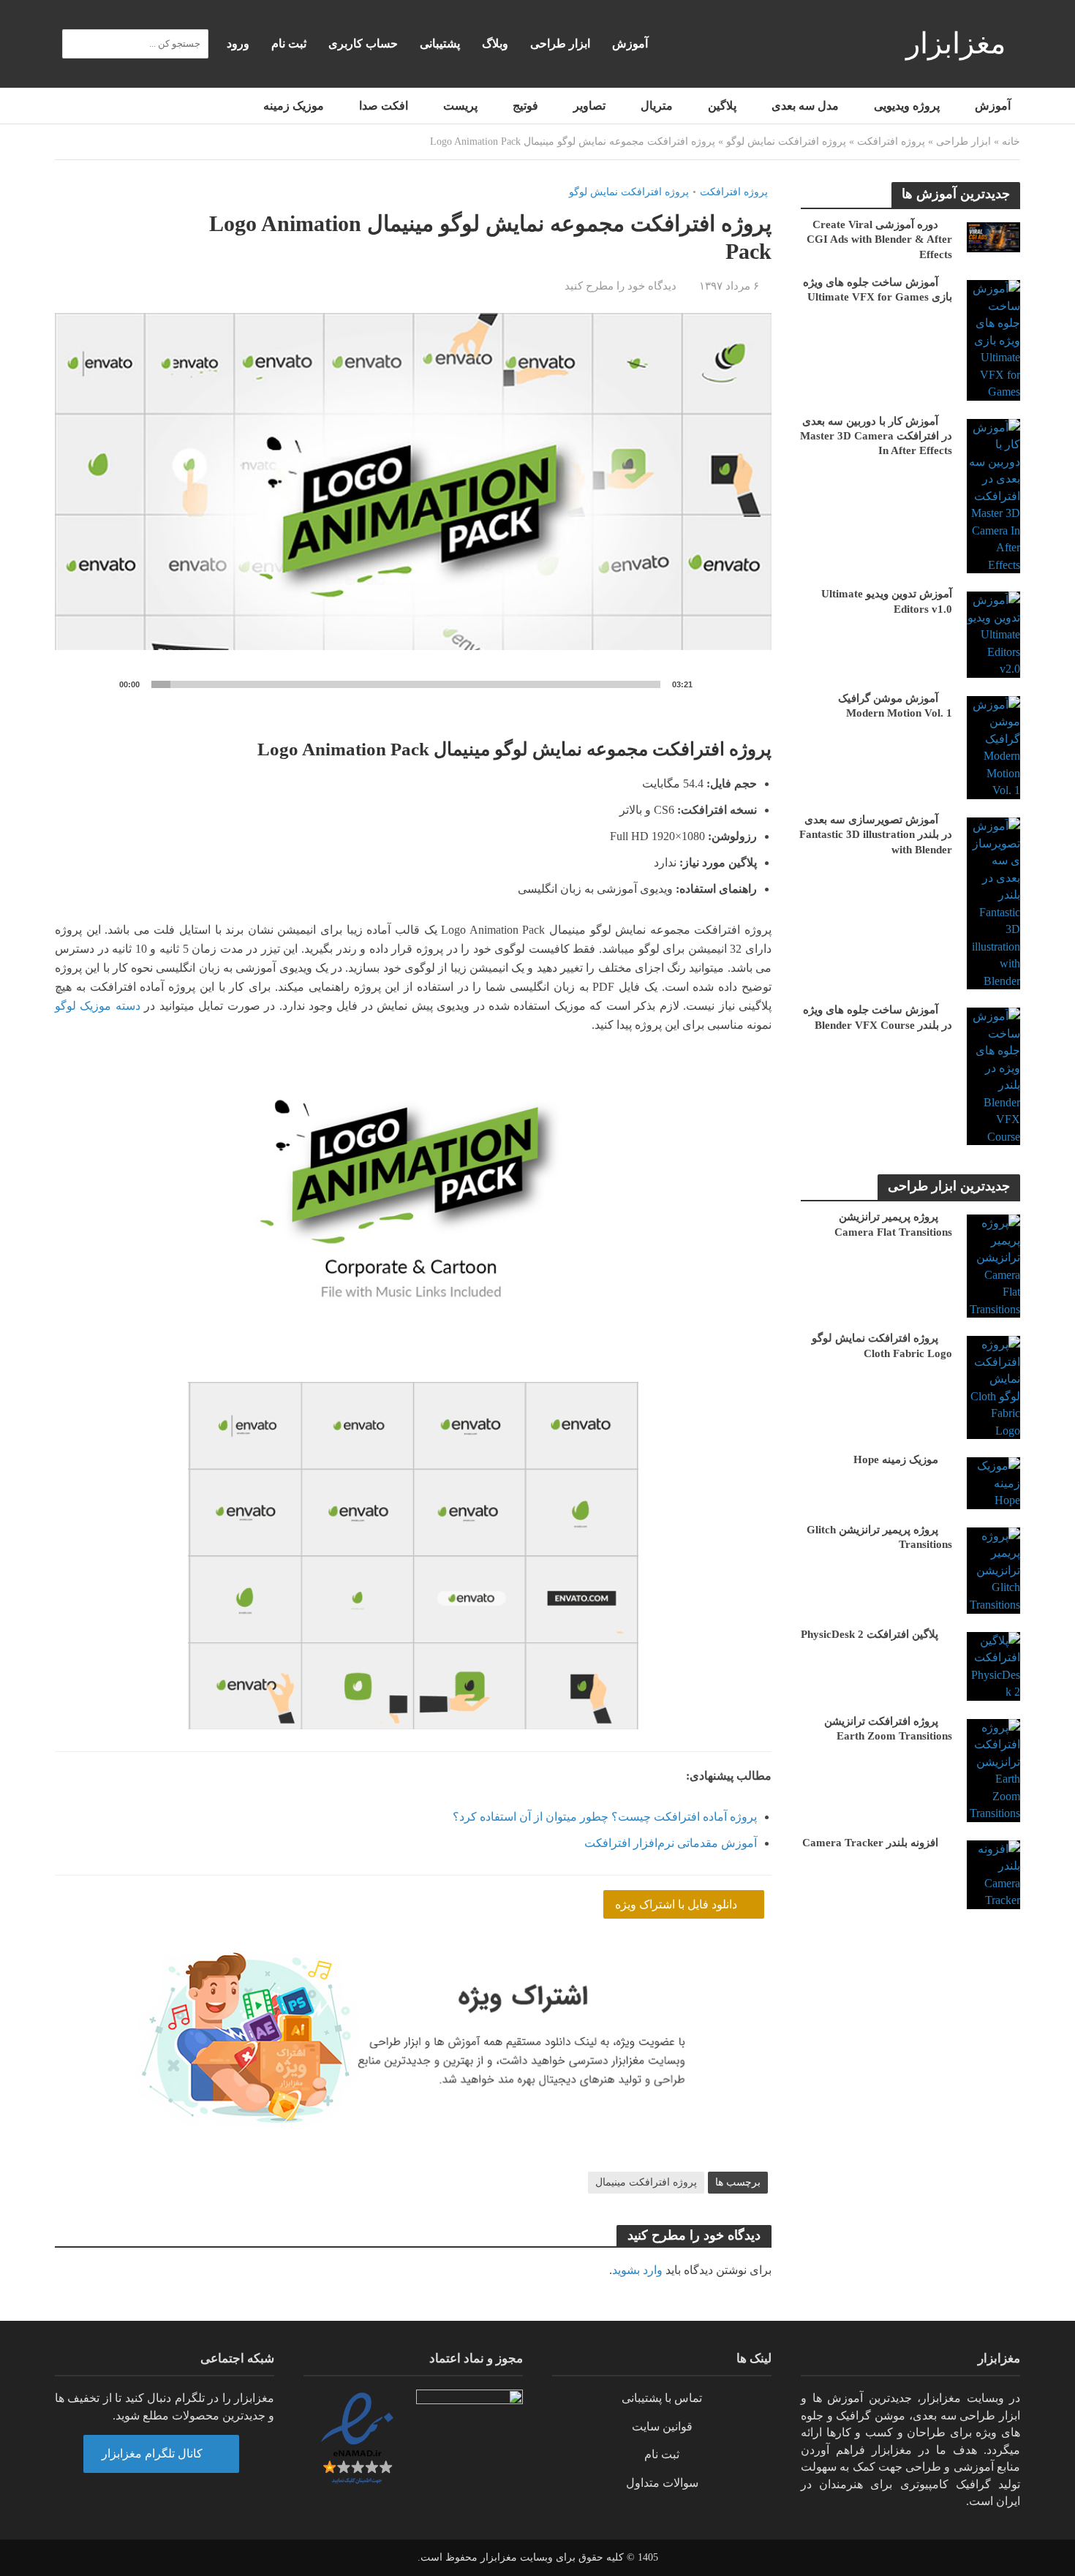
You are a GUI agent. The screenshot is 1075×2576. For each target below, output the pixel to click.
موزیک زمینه (294, 106)
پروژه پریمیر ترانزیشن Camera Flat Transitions (893, 1224)
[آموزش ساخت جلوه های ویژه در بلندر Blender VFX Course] (993, 1075)
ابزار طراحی (560, 44)
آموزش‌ (630, 44)
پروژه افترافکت (891, 141)
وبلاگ (495, 44)
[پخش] (88, 685)
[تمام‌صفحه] (739, 685)
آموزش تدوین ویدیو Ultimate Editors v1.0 (887, 601)
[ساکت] (716, 685)
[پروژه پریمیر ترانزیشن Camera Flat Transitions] (993, 1265)
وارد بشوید (637, 2270)
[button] (413, 515)
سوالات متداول (662, 2483)
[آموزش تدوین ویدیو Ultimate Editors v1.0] (993, 634)
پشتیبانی (440, 44)
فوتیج (525, 106)
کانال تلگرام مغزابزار (154, 2454)
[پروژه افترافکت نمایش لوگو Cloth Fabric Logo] (993, 1387)
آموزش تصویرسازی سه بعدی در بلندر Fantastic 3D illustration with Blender (876, 835)
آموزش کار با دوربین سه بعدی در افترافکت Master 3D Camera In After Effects (876, 436)
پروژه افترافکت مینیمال (646, 2182)
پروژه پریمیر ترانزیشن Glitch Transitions (879, 1537)
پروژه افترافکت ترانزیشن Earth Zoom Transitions (888, 1729)
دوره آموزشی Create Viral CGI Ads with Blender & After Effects (879, 239)
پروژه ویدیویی (907, 106)
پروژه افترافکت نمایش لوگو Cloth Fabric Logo (882, 1345)
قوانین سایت (662, 2426)
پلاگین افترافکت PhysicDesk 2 (870, 1634)
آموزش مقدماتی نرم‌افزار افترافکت (671, 1843)
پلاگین (722, 106)
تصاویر (589, 106)
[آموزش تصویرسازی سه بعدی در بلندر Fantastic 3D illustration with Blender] (993, 902)
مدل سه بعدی (805, 106)
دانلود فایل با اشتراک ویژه (678, 1904)
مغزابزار (956, 44)
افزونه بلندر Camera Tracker (870, 1843)
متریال (657, 106)
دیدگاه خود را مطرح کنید (621, 286)
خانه (1011, 141)
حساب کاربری (363, 44)
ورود (238, 44)
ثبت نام (289, 44)
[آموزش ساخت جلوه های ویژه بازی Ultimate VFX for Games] (993, 339)
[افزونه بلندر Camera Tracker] (993, 1873)
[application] (413, 514)
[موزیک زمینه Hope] (993, 1482)
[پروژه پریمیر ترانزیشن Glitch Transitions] (993, 1569)
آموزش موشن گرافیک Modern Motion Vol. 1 (895, 706)
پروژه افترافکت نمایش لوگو (786, 141)
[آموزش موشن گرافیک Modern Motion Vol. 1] (993, 746)
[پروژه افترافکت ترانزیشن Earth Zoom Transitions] (993, 1769)
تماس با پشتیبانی (662, 2398)
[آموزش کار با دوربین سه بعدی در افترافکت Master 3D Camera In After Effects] (993, 495)
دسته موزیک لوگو (98, 1006)
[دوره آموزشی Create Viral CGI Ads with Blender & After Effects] (993, 236)
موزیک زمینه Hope (896, 1459)
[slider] (406, 684)
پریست (460, 106)
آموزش (993, 106)
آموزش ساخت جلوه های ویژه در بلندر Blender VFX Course (878, 1017)
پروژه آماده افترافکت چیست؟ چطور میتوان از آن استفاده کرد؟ (605, 1817)
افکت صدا (384, 106)
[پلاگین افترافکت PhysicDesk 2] (993, 1665)
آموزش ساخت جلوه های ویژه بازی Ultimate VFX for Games (878, 290)
